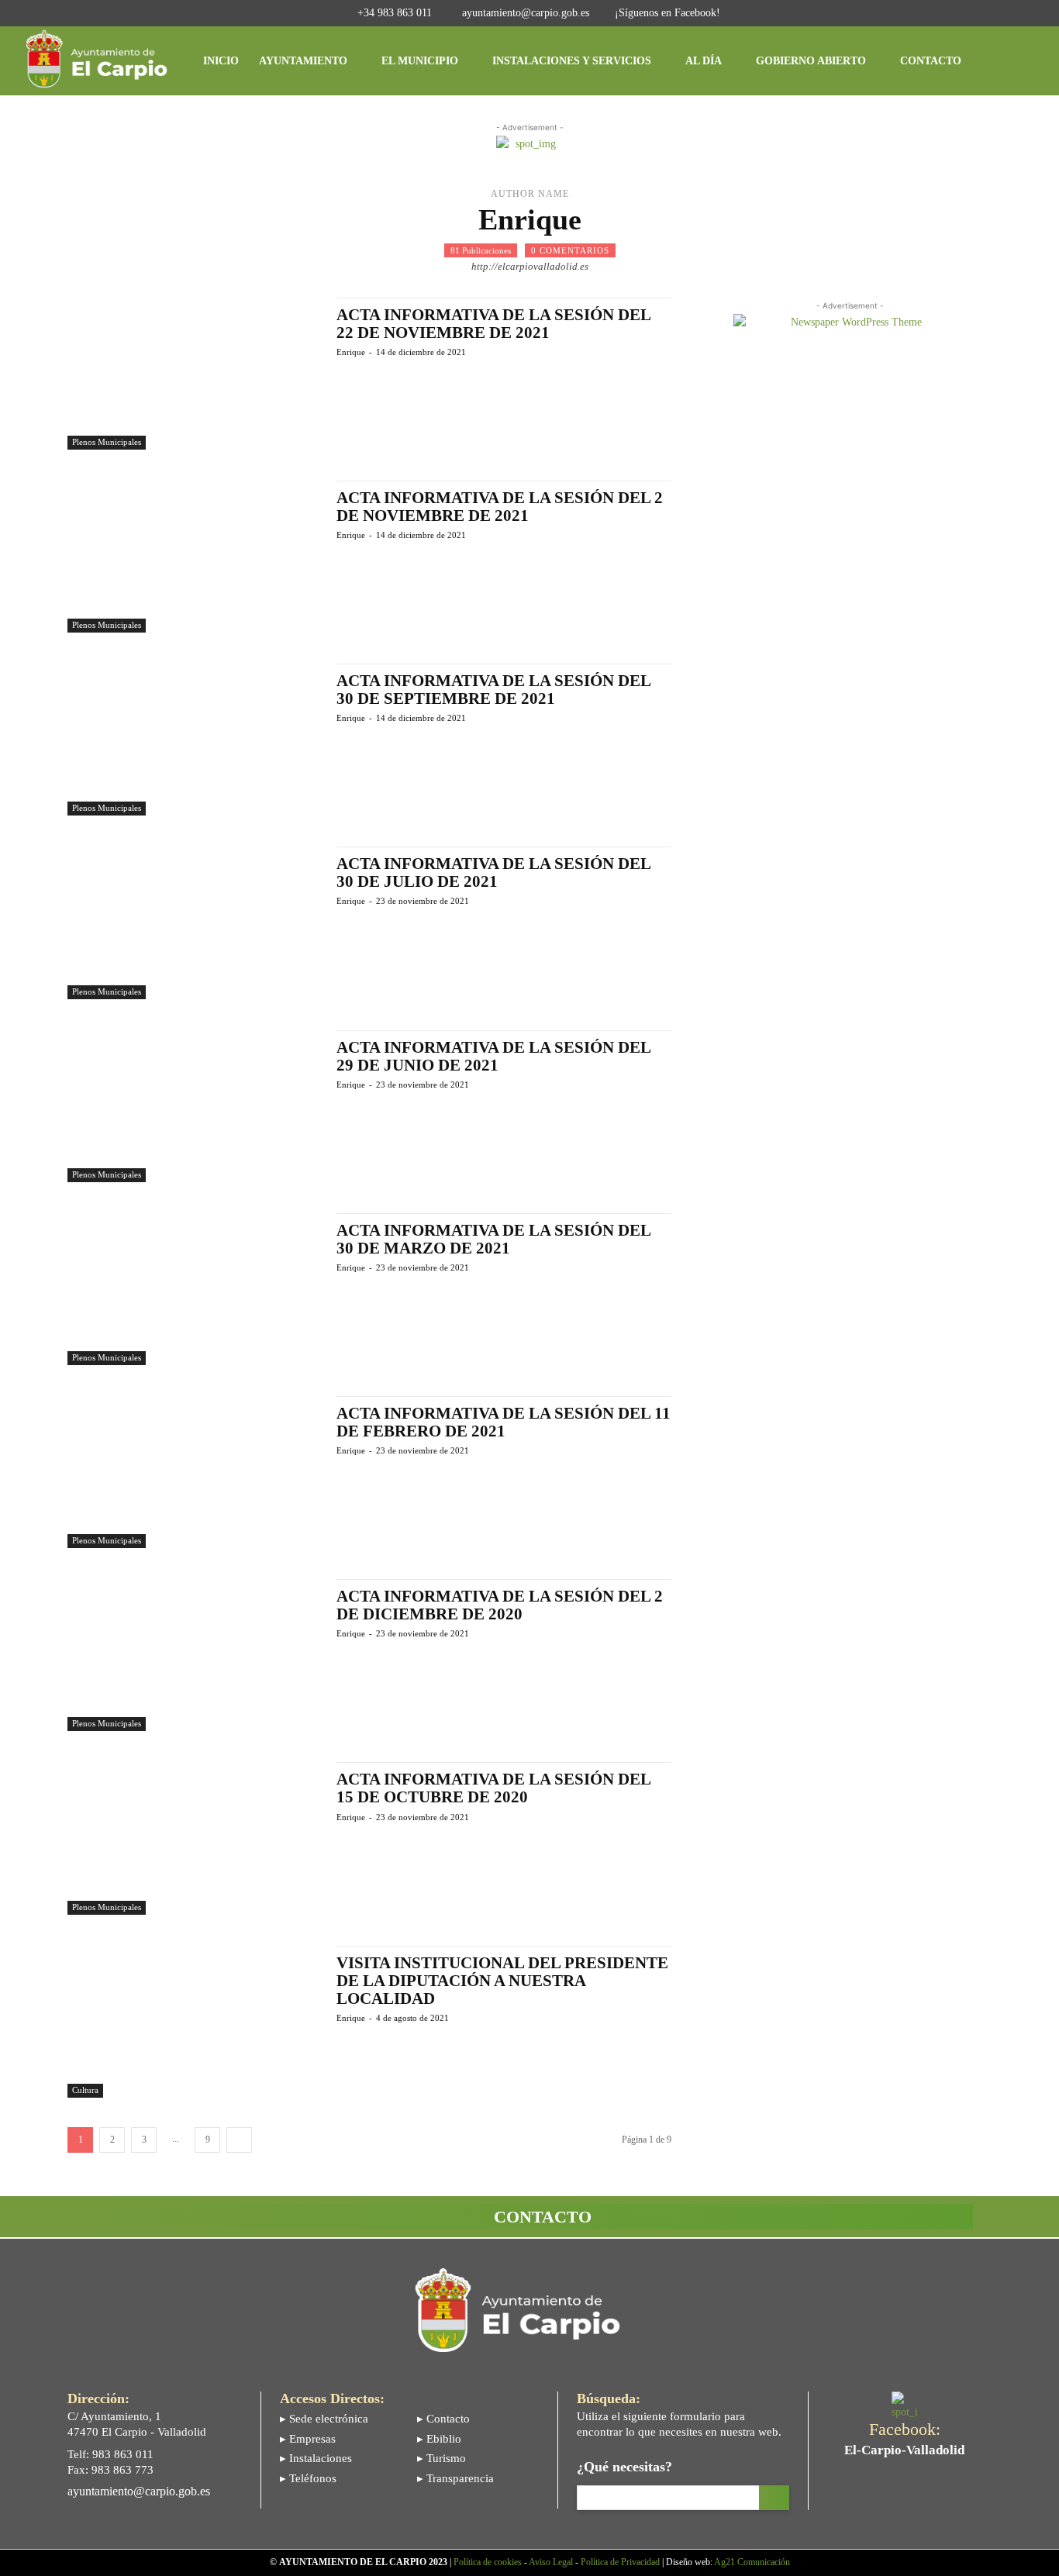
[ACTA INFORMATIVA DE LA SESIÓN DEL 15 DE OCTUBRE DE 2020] (194, 1838)
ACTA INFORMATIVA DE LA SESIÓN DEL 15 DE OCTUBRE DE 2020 (494, 1788)
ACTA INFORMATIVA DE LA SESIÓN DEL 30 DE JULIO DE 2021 (494, 872)
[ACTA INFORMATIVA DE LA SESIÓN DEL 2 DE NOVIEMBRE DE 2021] (194, 557)
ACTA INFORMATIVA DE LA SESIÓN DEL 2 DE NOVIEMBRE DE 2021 (500, 507)
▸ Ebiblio (439, 2439)
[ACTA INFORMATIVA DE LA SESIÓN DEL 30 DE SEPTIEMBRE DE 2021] (194, 740)
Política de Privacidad (620, 2562)
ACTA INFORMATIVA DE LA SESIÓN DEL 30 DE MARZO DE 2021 (494, 1239)
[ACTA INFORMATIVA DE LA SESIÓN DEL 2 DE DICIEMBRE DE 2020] (194, 1655)
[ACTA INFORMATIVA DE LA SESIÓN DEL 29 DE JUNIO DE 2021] (194, 1106)
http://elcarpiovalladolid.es (530, 266)
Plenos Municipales (107, 442)
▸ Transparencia (455, 2478)
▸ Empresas (308, 2439)
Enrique (351, 352)
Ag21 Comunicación (752, 2562)
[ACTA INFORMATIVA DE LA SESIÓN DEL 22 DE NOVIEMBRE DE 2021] (194, 374)
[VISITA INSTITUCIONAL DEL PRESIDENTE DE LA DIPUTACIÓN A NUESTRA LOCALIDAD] (194, 2022)
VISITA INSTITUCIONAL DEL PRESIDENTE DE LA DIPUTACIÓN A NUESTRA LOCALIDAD (502, 1981)
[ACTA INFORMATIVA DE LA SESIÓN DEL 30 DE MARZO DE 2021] (194, 1289)
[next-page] (239, 2140)
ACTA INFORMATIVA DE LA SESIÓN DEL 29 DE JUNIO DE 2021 (494, 1056)
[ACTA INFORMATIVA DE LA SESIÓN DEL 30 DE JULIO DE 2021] (194, 922)
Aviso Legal (551, 2562)
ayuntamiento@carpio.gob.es (526, 13)
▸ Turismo (442, 2458)
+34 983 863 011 (395, 13)
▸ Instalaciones (316, 2458)
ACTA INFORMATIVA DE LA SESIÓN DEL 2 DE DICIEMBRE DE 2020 (500, 1605)
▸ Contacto (443, 2419)
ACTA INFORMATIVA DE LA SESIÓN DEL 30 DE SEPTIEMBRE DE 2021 (494, 690)
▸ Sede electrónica (324, 2419)
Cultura (85, 2090)
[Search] (774, 2498)
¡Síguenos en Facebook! (667, 13)
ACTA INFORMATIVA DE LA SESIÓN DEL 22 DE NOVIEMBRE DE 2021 (494, 324)
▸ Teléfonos (308, 2478)
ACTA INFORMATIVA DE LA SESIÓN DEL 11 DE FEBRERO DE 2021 (504, 1422)
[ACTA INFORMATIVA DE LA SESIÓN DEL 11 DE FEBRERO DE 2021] (194, 1472)
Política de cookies (488, 2562)
